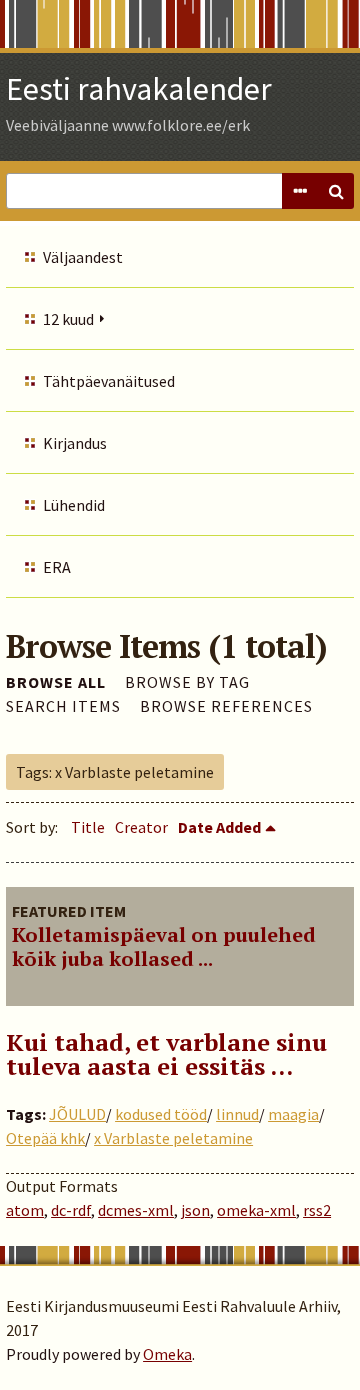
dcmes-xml (136, 1210)
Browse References (226, 706)
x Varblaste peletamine (173, 1138)
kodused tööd (161, 1114)
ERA (57, 567)
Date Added (219, 827)
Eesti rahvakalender (139, 89)
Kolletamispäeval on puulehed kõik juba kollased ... (164, 946)
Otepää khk (45, 1138)
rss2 (317, 1210)
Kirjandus (75, 443)
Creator (141, 827)
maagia (293, 1114)
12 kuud (68, 319)
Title (88, 827)
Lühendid (74, 505)
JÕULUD (77, 1114)
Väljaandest (83, 257)
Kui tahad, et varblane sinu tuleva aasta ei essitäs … (166, 1054)
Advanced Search (300, 191)
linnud (237, 1114)
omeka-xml (256, 1210)
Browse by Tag (187, 682)
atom (25, 1210)
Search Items (63, 706)
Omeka (167, 1354)
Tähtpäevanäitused (109, 381)
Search (336, 191)
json (195, 1210)
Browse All (56, 682)
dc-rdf (71, 1210)
